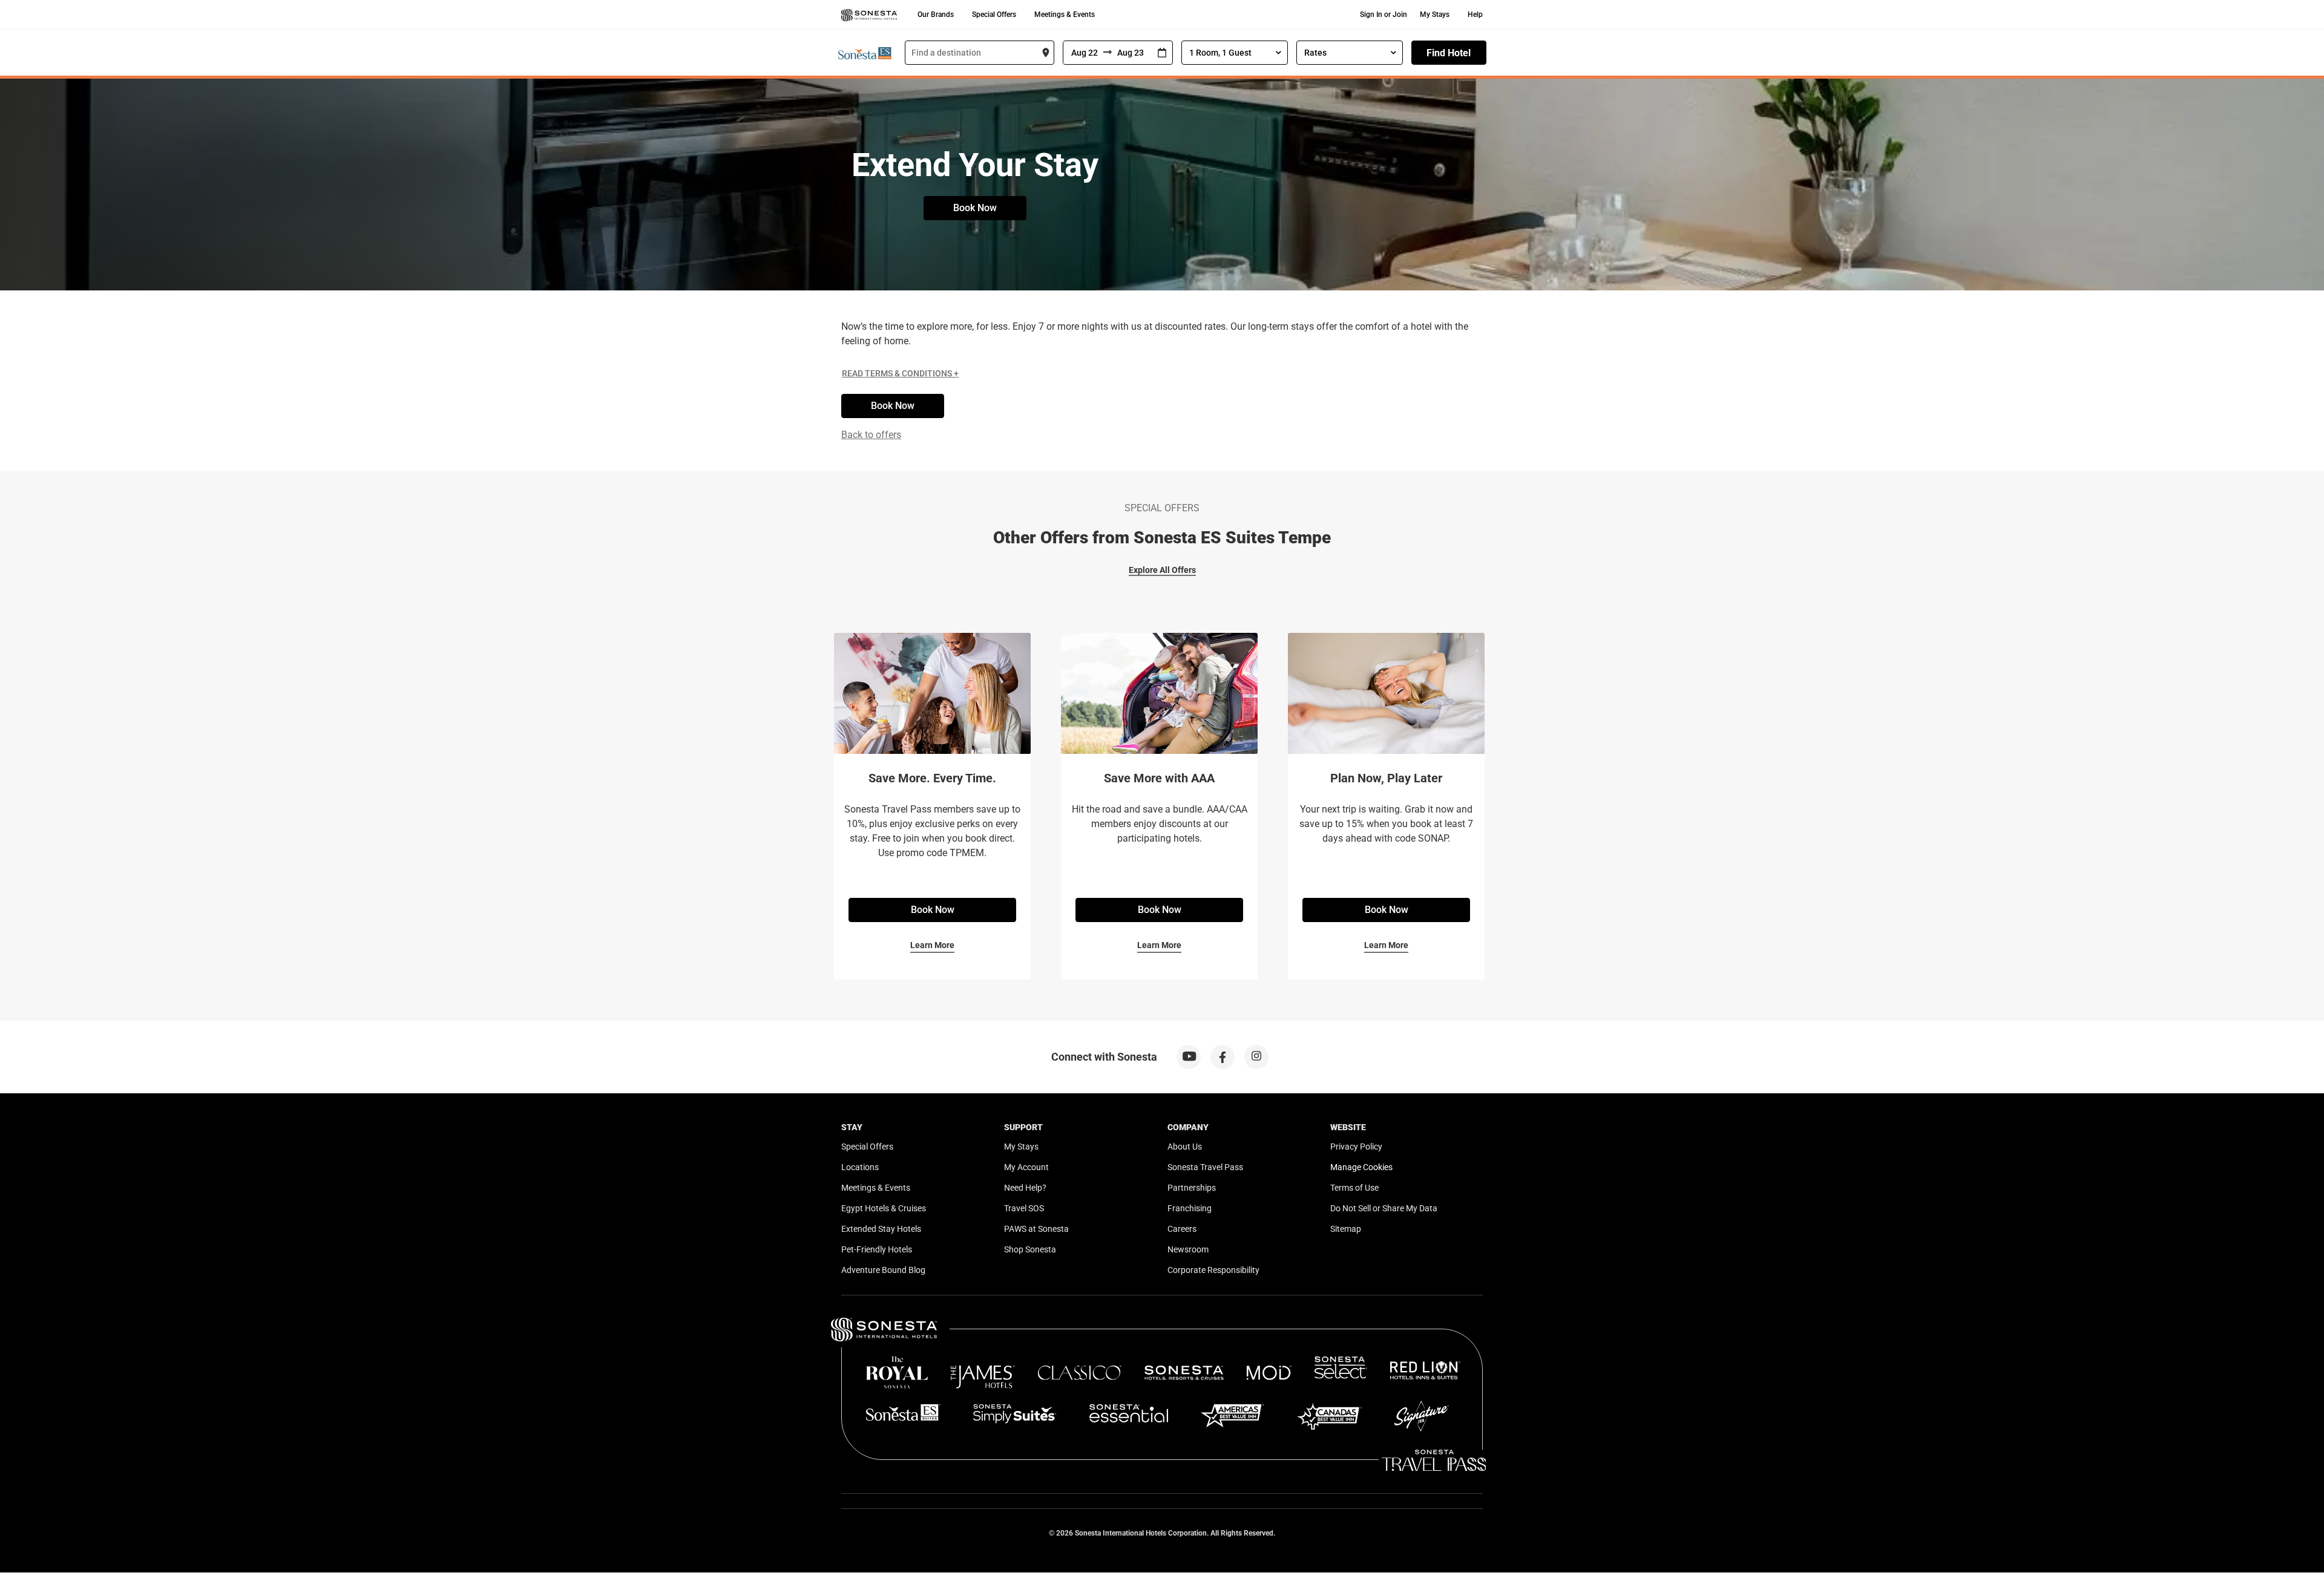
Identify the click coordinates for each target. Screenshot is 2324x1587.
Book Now (975, 208)
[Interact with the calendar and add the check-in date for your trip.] (1162, 53)
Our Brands (936, 15)
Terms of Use (1354, 1188)
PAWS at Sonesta (1036, 1229)
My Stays (1435, 15)
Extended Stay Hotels (881, 1229)
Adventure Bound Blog (883, 1270)
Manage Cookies (1361, 1167)
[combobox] (980, 53)
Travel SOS (1024, 1208)
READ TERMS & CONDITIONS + (900, 373)
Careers (1182, 1229)
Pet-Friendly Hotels (877, 1249)
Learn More (932, 945)
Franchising (1190, 1208)
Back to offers (871, 435)
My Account (1026, 1167)
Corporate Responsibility (1213, 1270)
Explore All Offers (1162, 570)
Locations (860, 1167)
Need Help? (1025, 1188)
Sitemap (1346, 1229)
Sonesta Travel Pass (1205, 1167)
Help (1475, 15)
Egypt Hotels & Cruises (884, 1208)
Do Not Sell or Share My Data (1384, 1208)
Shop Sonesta (1030, 1249)
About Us (1185, 1147)
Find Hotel (1449, 53)
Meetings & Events (1065, 15)
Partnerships (1192, 1188)
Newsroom (1188, 1249)
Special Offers (994, 15)
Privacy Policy (1356, 1147)
